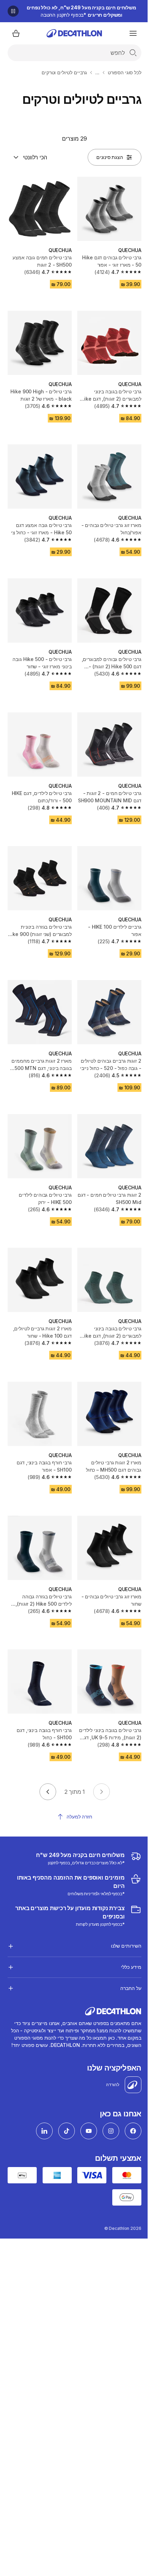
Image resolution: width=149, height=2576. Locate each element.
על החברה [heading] (125, 1957)
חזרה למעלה (79, 1817)
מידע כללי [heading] (126, 1936)
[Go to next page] (48, 1792)
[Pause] (13, 11)
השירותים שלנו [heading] (121, 1914)
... (97, 72)
